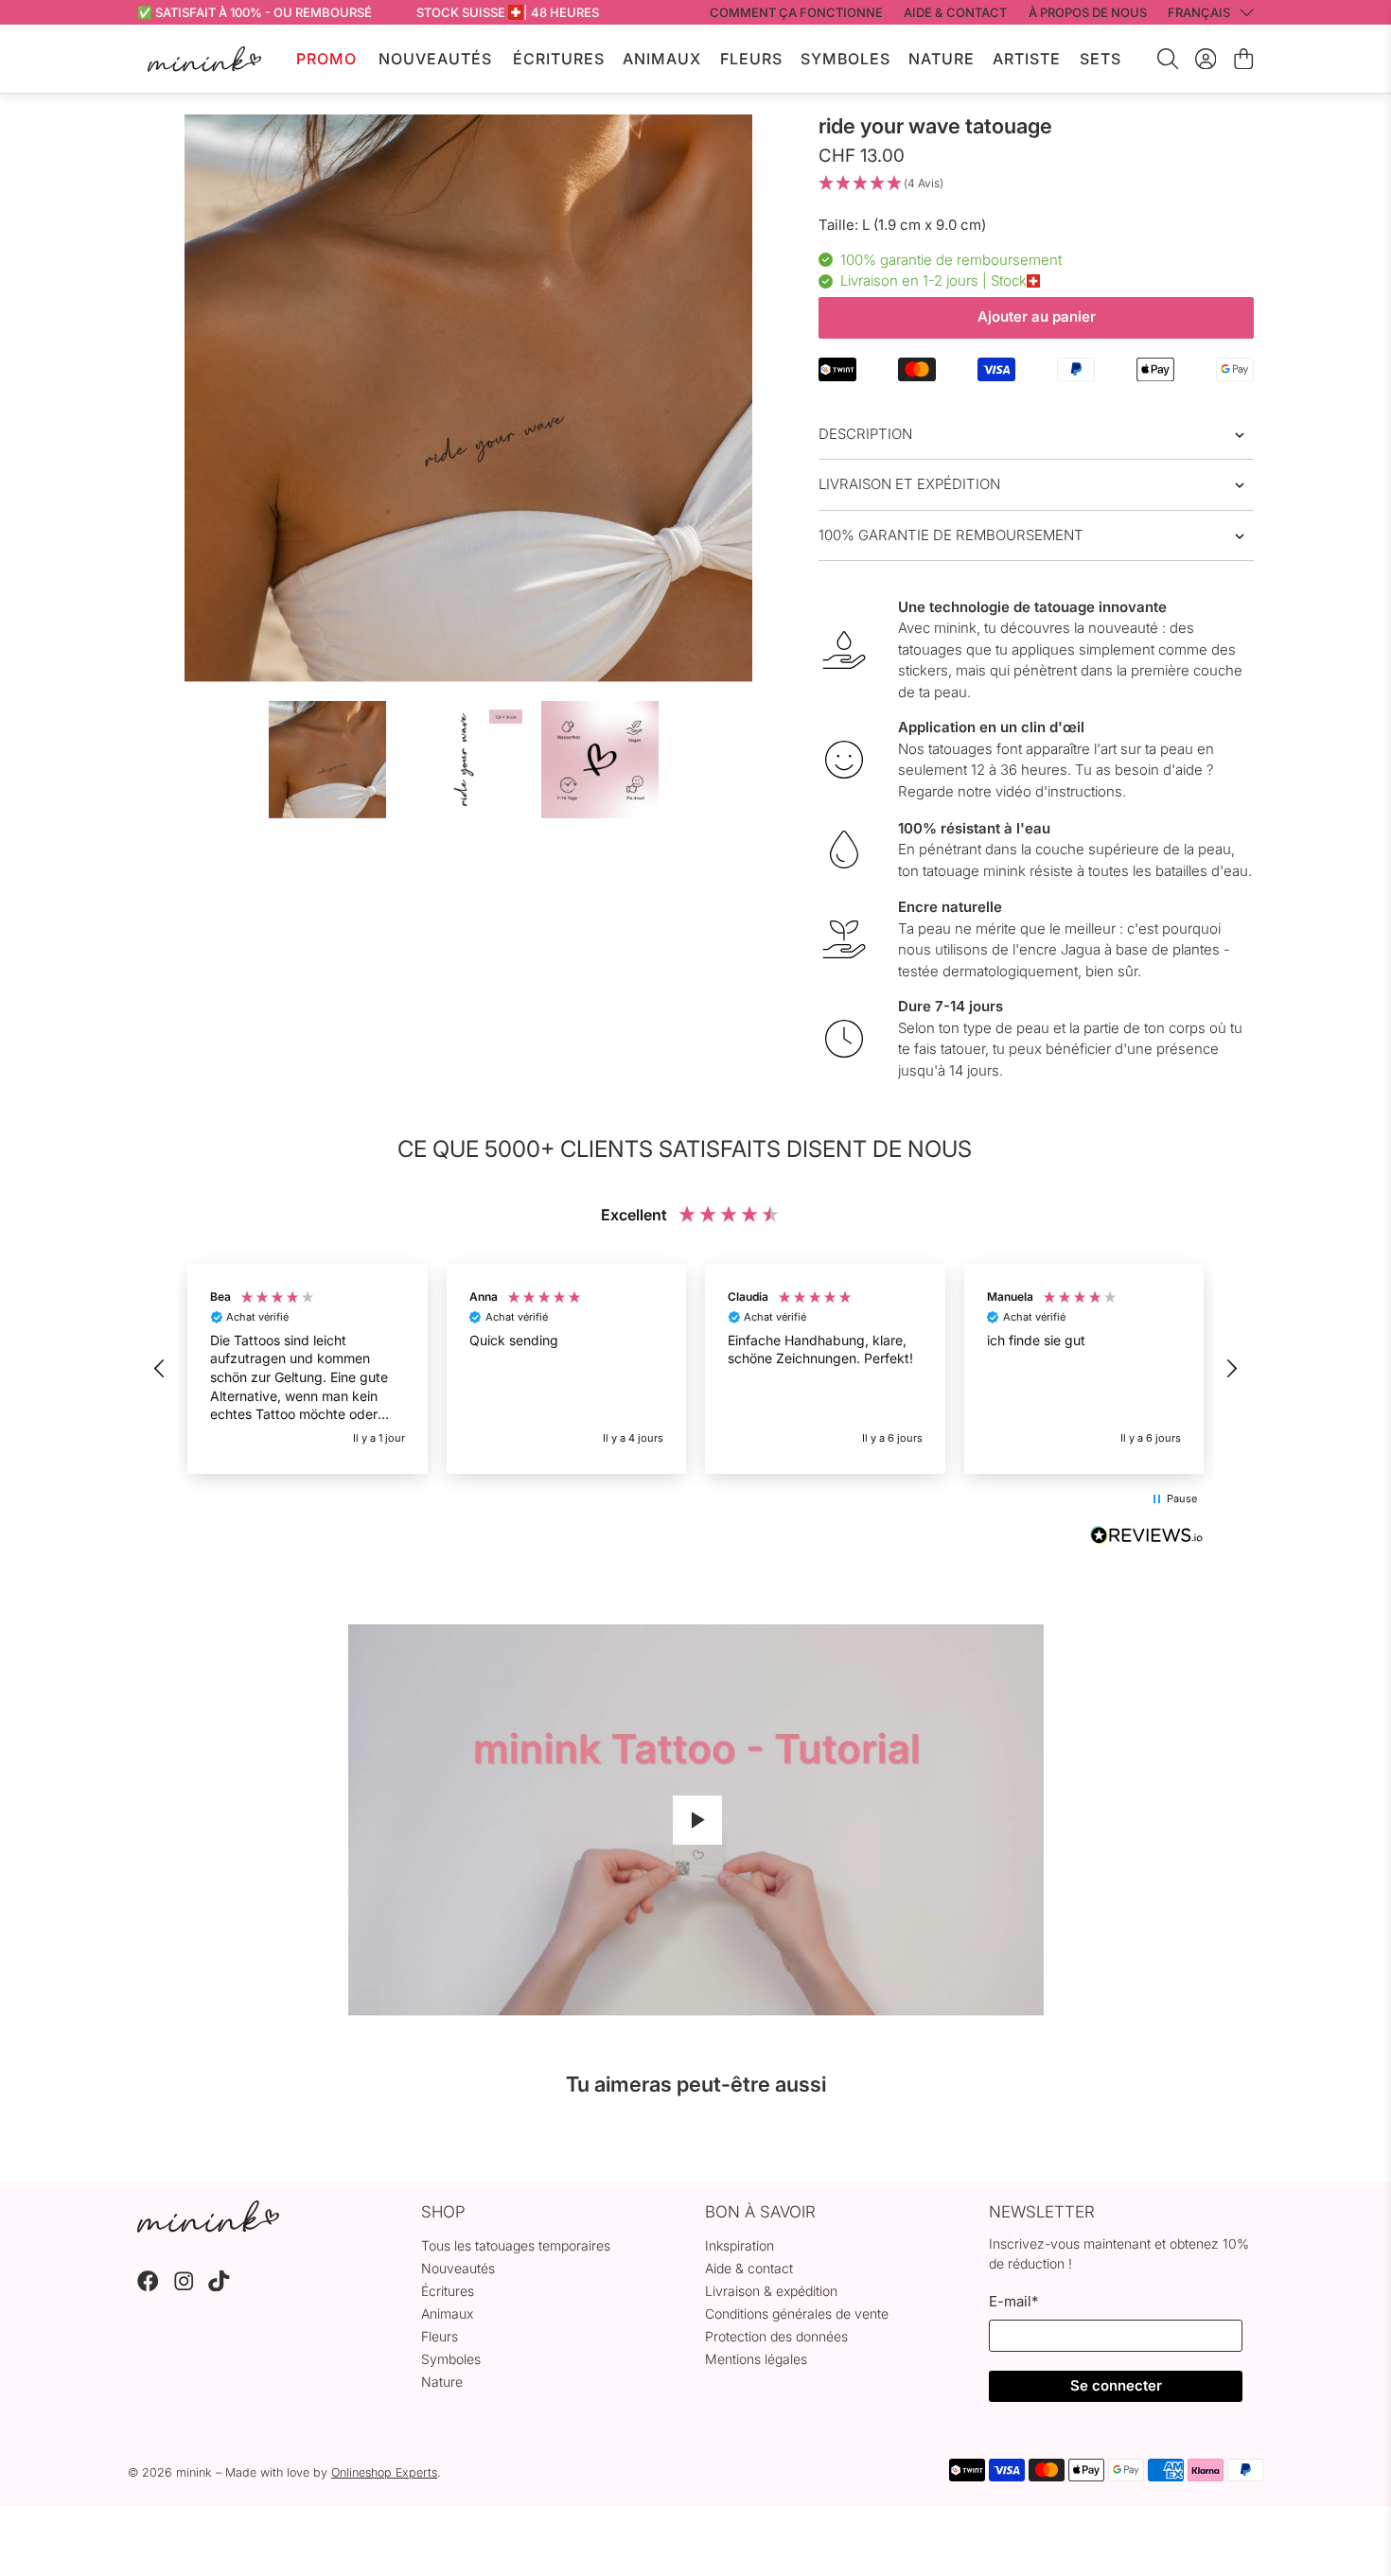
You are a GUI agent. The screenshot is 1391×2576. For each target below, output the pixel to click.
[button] (1036, 184)
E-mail (1013, 2301)
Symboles (845, 59)
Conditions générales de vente (797, 2313)
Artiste (1027, 59)
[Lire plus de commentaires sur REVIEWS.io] (1147, 1537)
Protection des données (776, 2336)
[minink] (204, 59)
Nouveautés (435, 59)
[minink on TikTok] (219, 2286)
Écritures (559, 59)
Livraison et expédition (909, 484)
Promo (326, 59)
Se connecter (1116, 2385)
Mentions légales (756, 2359)
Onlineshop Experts (384, 2472)
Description (865, 434)
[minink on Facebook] (148, 2286)
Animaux (662, 59)
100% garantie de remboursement (951, 535)
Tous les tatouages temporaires (516, 2245)
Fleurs (751, 59)
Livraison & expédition (771, 2291)
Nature (942, 59)
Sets (1100, 59)
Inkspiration (740, 2245)
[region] (695, 1369)
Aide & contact (749, 2268)
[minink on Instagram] (184, 2286)
